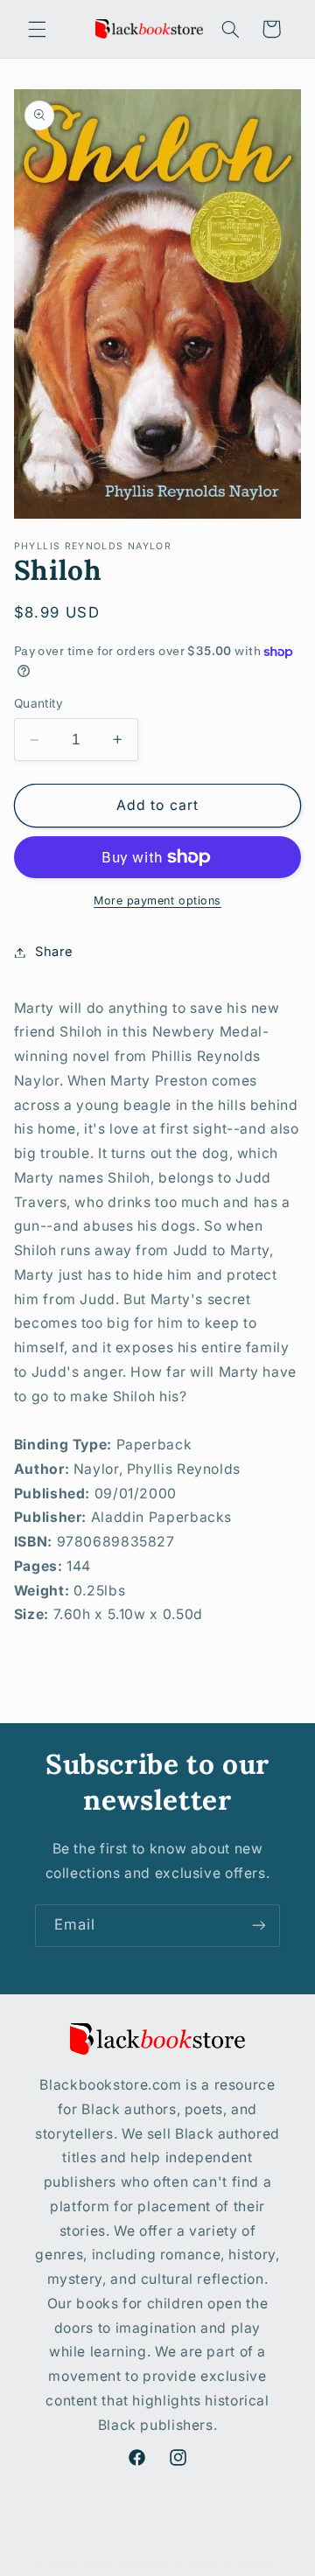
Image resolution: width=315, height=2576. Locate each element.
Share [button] (54, 952)
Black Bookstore (126, 2565)
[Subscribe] (259, 1926)
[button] (37, 29)
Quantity (38, 703)
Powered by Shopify (226, 2565)
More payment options (157, 901)
